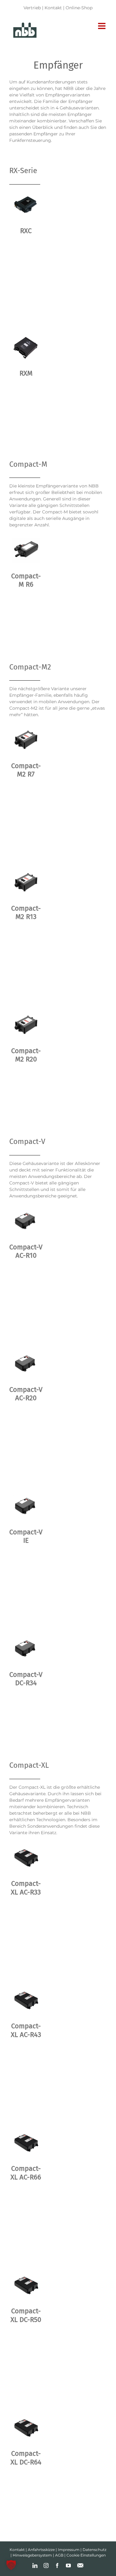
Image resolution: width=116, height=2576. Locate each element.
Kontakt (53, 8)
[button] (11, 2565)
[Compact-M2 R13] (26, 882)
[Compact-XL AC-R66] (26, 2143)
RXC (26, 231)
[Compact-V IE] (26, 1506)
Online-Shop (79, 8)
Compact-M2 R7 (26, 770)
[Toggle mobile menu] (102, 26)
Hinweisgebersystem (32, 2555)
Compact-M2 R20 (26, 1055)
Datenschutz (95, 2550)
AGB (59, 2555)
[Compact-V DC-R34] (26, 1648)
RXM (26, 373)
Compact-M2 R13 (26, 912)
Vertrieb (32, 8)
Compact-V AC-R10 (26, 1251)
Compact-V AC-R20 (26, 1394)
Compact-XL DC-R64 (26, 2458)
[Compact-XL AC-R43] (26, 2000)
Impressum (69, 2550)
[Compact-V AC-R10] (26, 1221)
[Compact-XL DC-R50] (26, 2285)
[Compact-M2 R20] (26, 1025)
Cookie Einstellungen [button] (86, 2555)
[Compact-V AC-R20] (26, 1363)
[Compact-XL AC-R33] (26, 1858)
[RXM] (26, 347)
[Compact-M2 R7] (26, 740)
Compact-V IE (26, 1536)
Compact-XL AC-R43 (26, 2030)
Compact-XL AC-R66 (26, 2173)
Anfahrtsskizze (41, 2550)
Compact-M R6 (26, 580)
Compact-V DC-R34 (26, 1679)
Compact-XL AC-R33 (26, 1888)
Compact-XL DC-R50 (26, 2315)
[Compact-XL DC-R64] (26, 2428)
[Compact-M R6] (26, 550)
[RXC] (26, 205)
